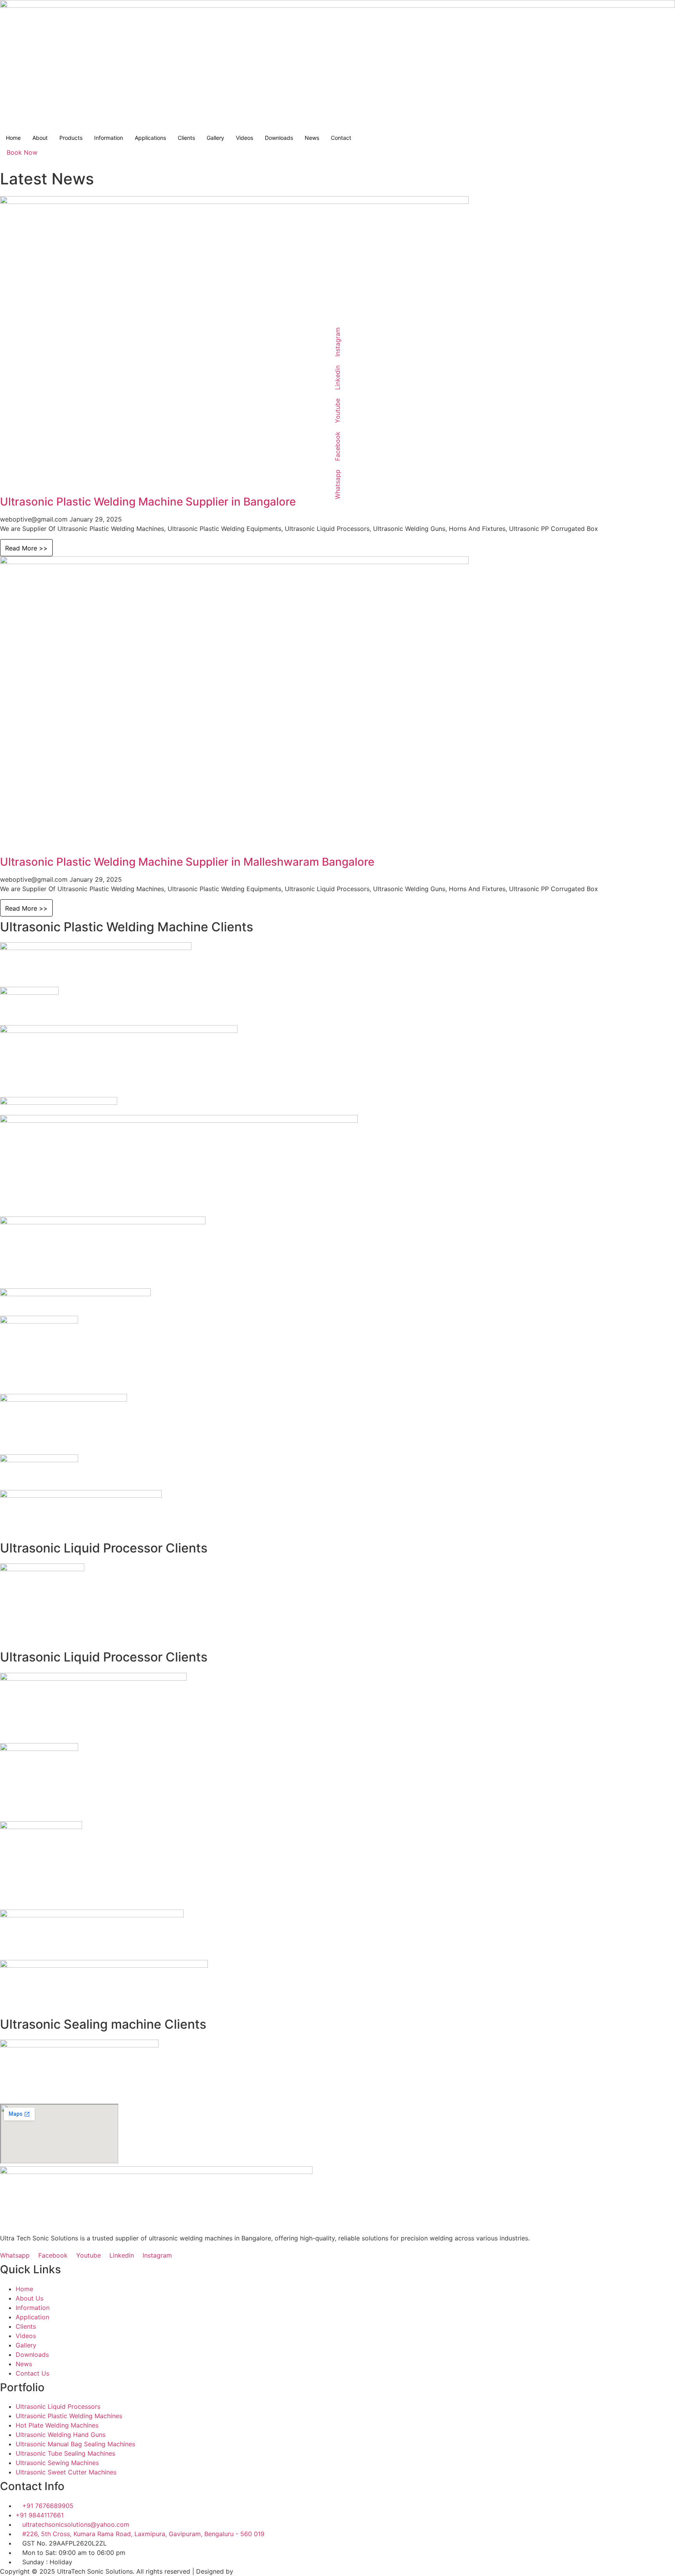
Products (71, 138)
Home (13, 138)
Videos (245, 138)
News (312, 138)
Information (109, 138)
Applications (150, 138)
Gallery (215, 138)
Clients (186, 138)
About (40, 138)
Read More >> (26, 548)
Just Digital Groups (264, 2571)
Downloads (279, 138)
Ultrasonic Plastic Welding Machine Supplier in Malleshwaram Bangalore (187, 862)
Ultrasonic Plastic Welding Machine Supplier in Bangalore (148, 502)
